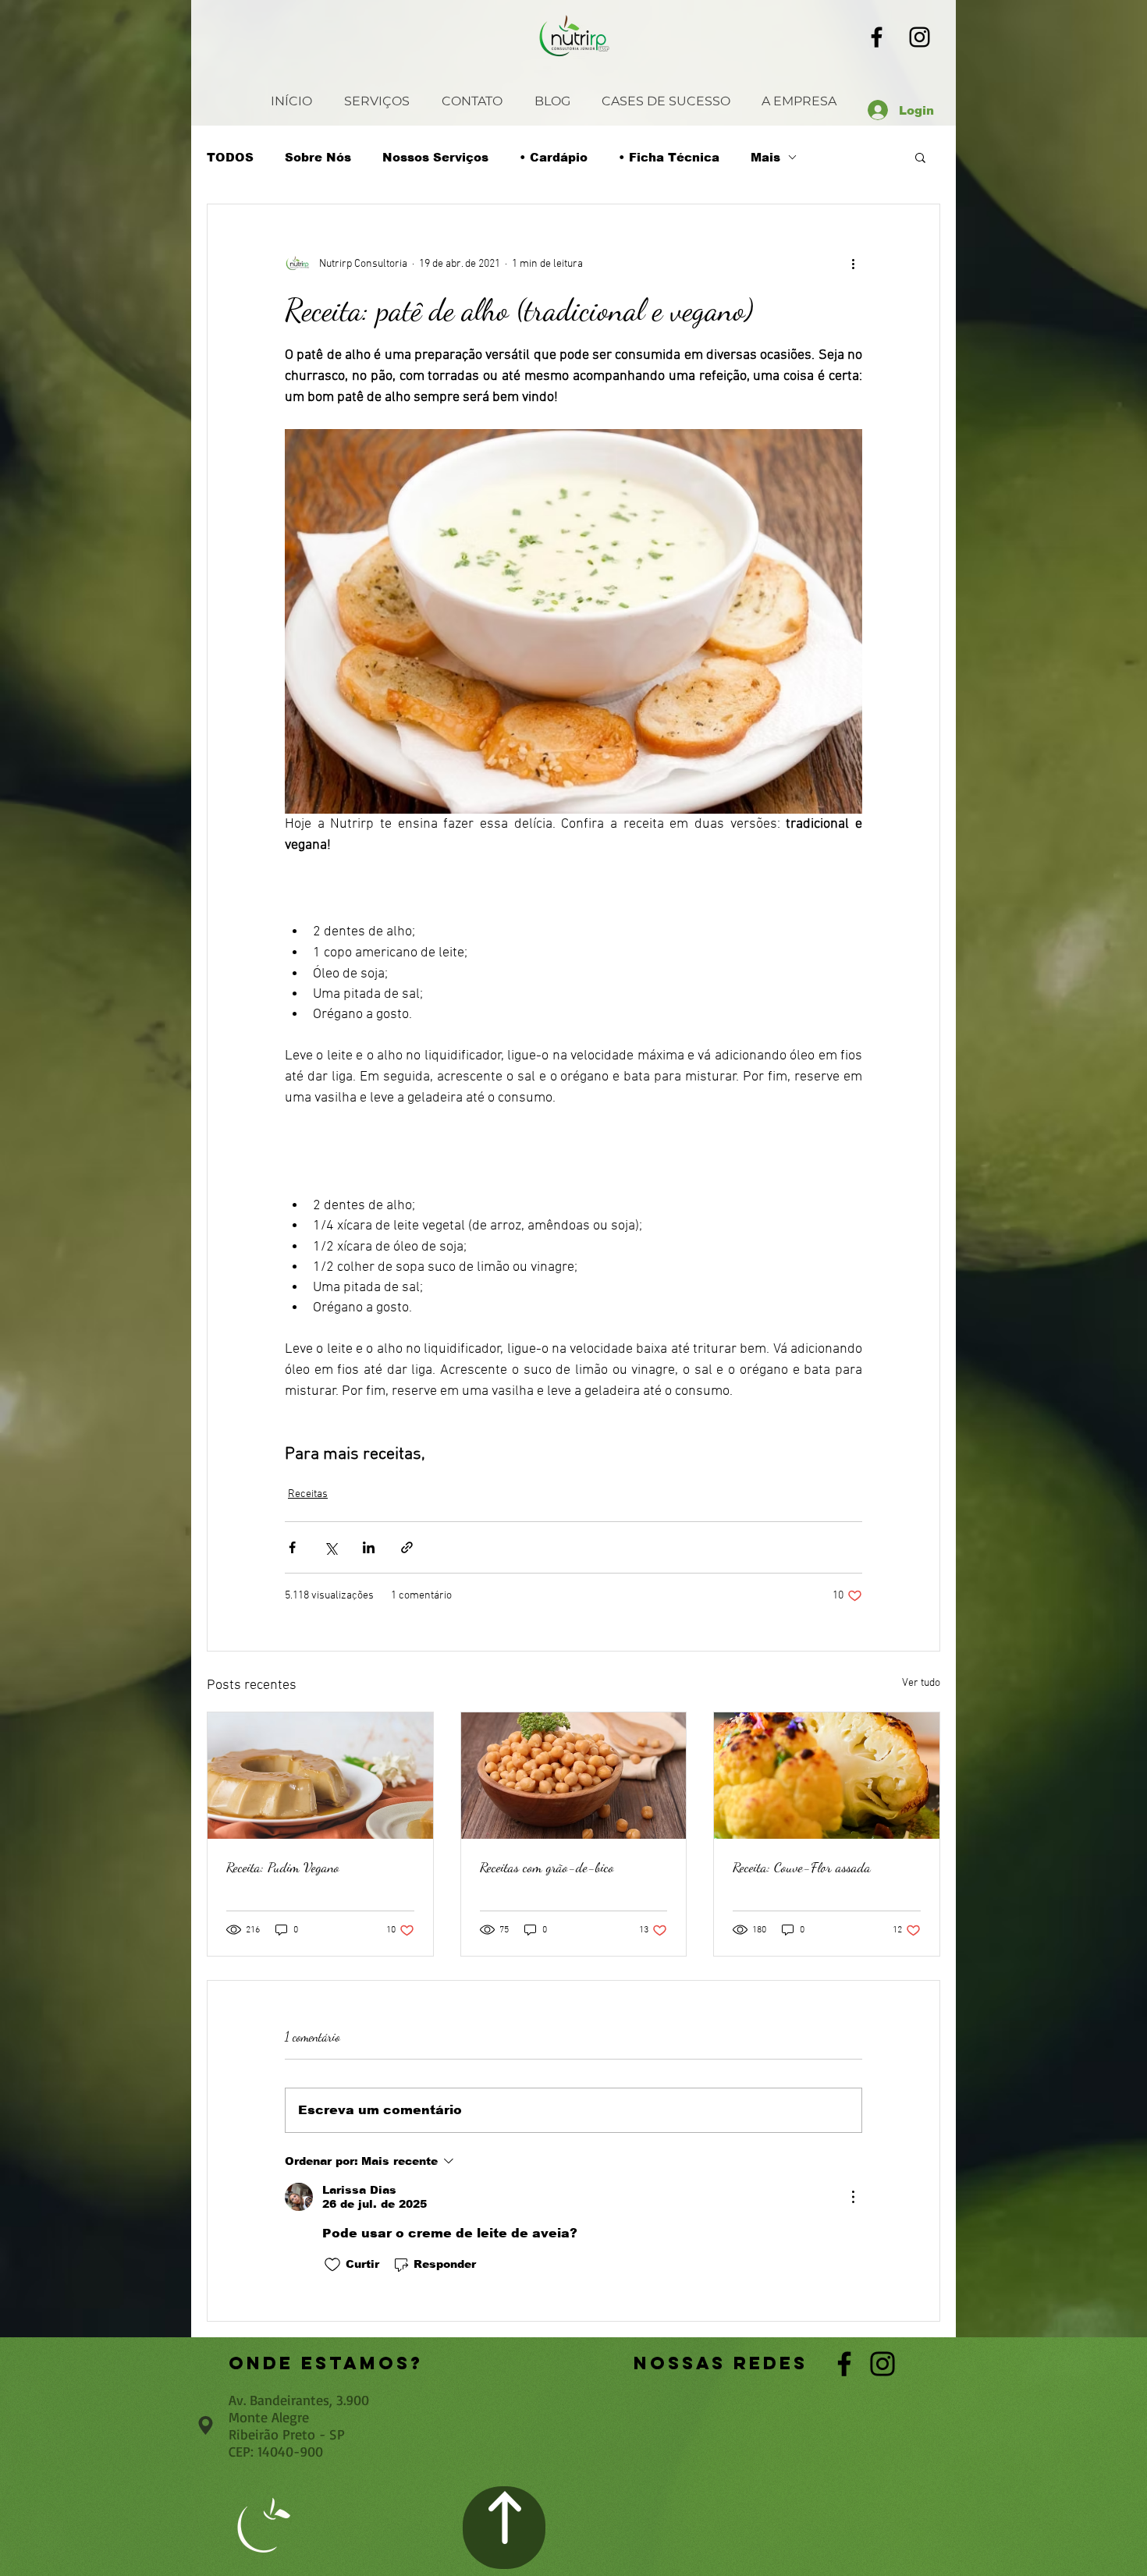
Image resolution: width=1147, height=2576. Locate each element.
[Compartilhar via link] (407, 1547)
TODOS (230, 157)
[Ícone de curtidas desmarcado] (332, 2265)
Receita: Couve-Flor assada (802, 1867)
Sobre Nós (318, 157)
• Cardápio (554, 157)
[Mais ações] (853, 264)
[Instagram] (920, 37)
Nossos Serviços (435, 157)
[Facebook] (877, 37)
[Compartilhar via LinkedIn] (369, 1547)
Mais (765, 157)
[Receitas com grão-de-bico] (574, 1776)
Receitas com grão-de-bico (547, 1867)
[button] (920, 157)
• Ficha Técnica (669, 157)
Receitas (308, 1494)
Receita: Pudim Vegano (283, 1867)
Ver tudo (921, 1683)
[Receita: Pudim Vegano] (320, 1776)
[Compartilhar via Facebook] (292, 1547)
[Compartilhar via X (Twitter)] (330, 1547)
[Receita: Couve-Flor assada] (827, 1776)
